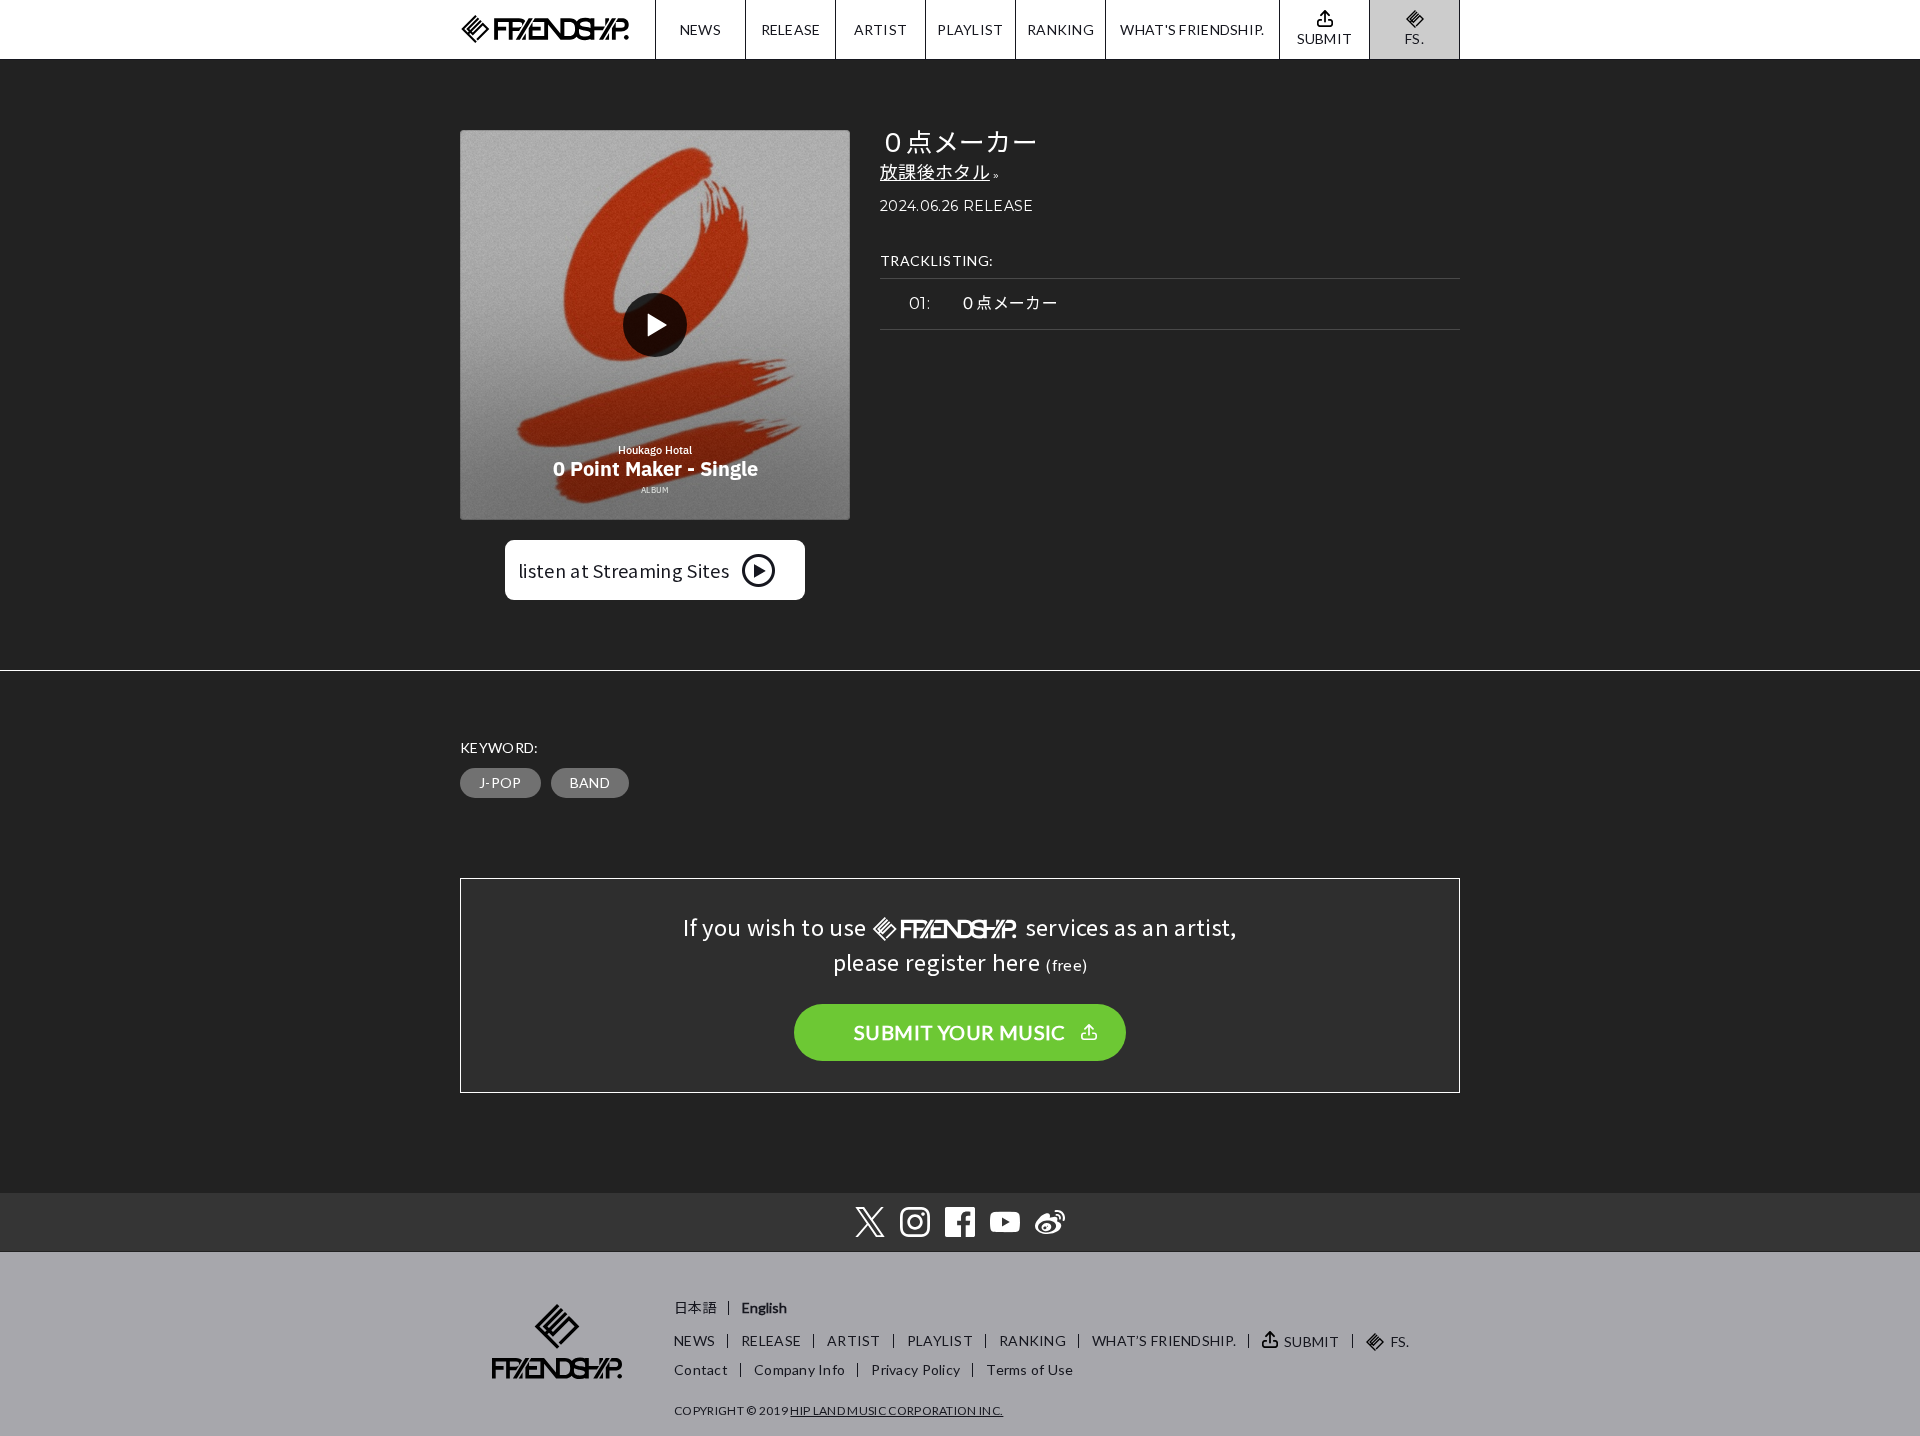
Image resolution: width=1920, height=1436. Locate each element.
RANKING (1060, 29)
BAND (590, 782)
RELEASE (791, 29)
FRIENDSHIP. (545, 29)
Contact (701, 1369)
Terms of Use (1029, 1369)
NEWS (700, 29)
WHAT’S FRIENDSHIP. (1164, 1340)
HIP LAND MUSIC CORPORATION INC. (896, 1410)
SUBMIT (1312, 1341)
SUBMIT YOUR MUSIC (960, 1032)
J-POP (500, 782)
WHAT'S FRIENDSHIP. (1192, 29)
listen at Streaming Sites (623, 570)
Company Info (799, 1369)
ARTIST (881, 29)
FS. (1414, 38)
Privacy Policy (915, 1369)
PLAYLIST (970, 29)
